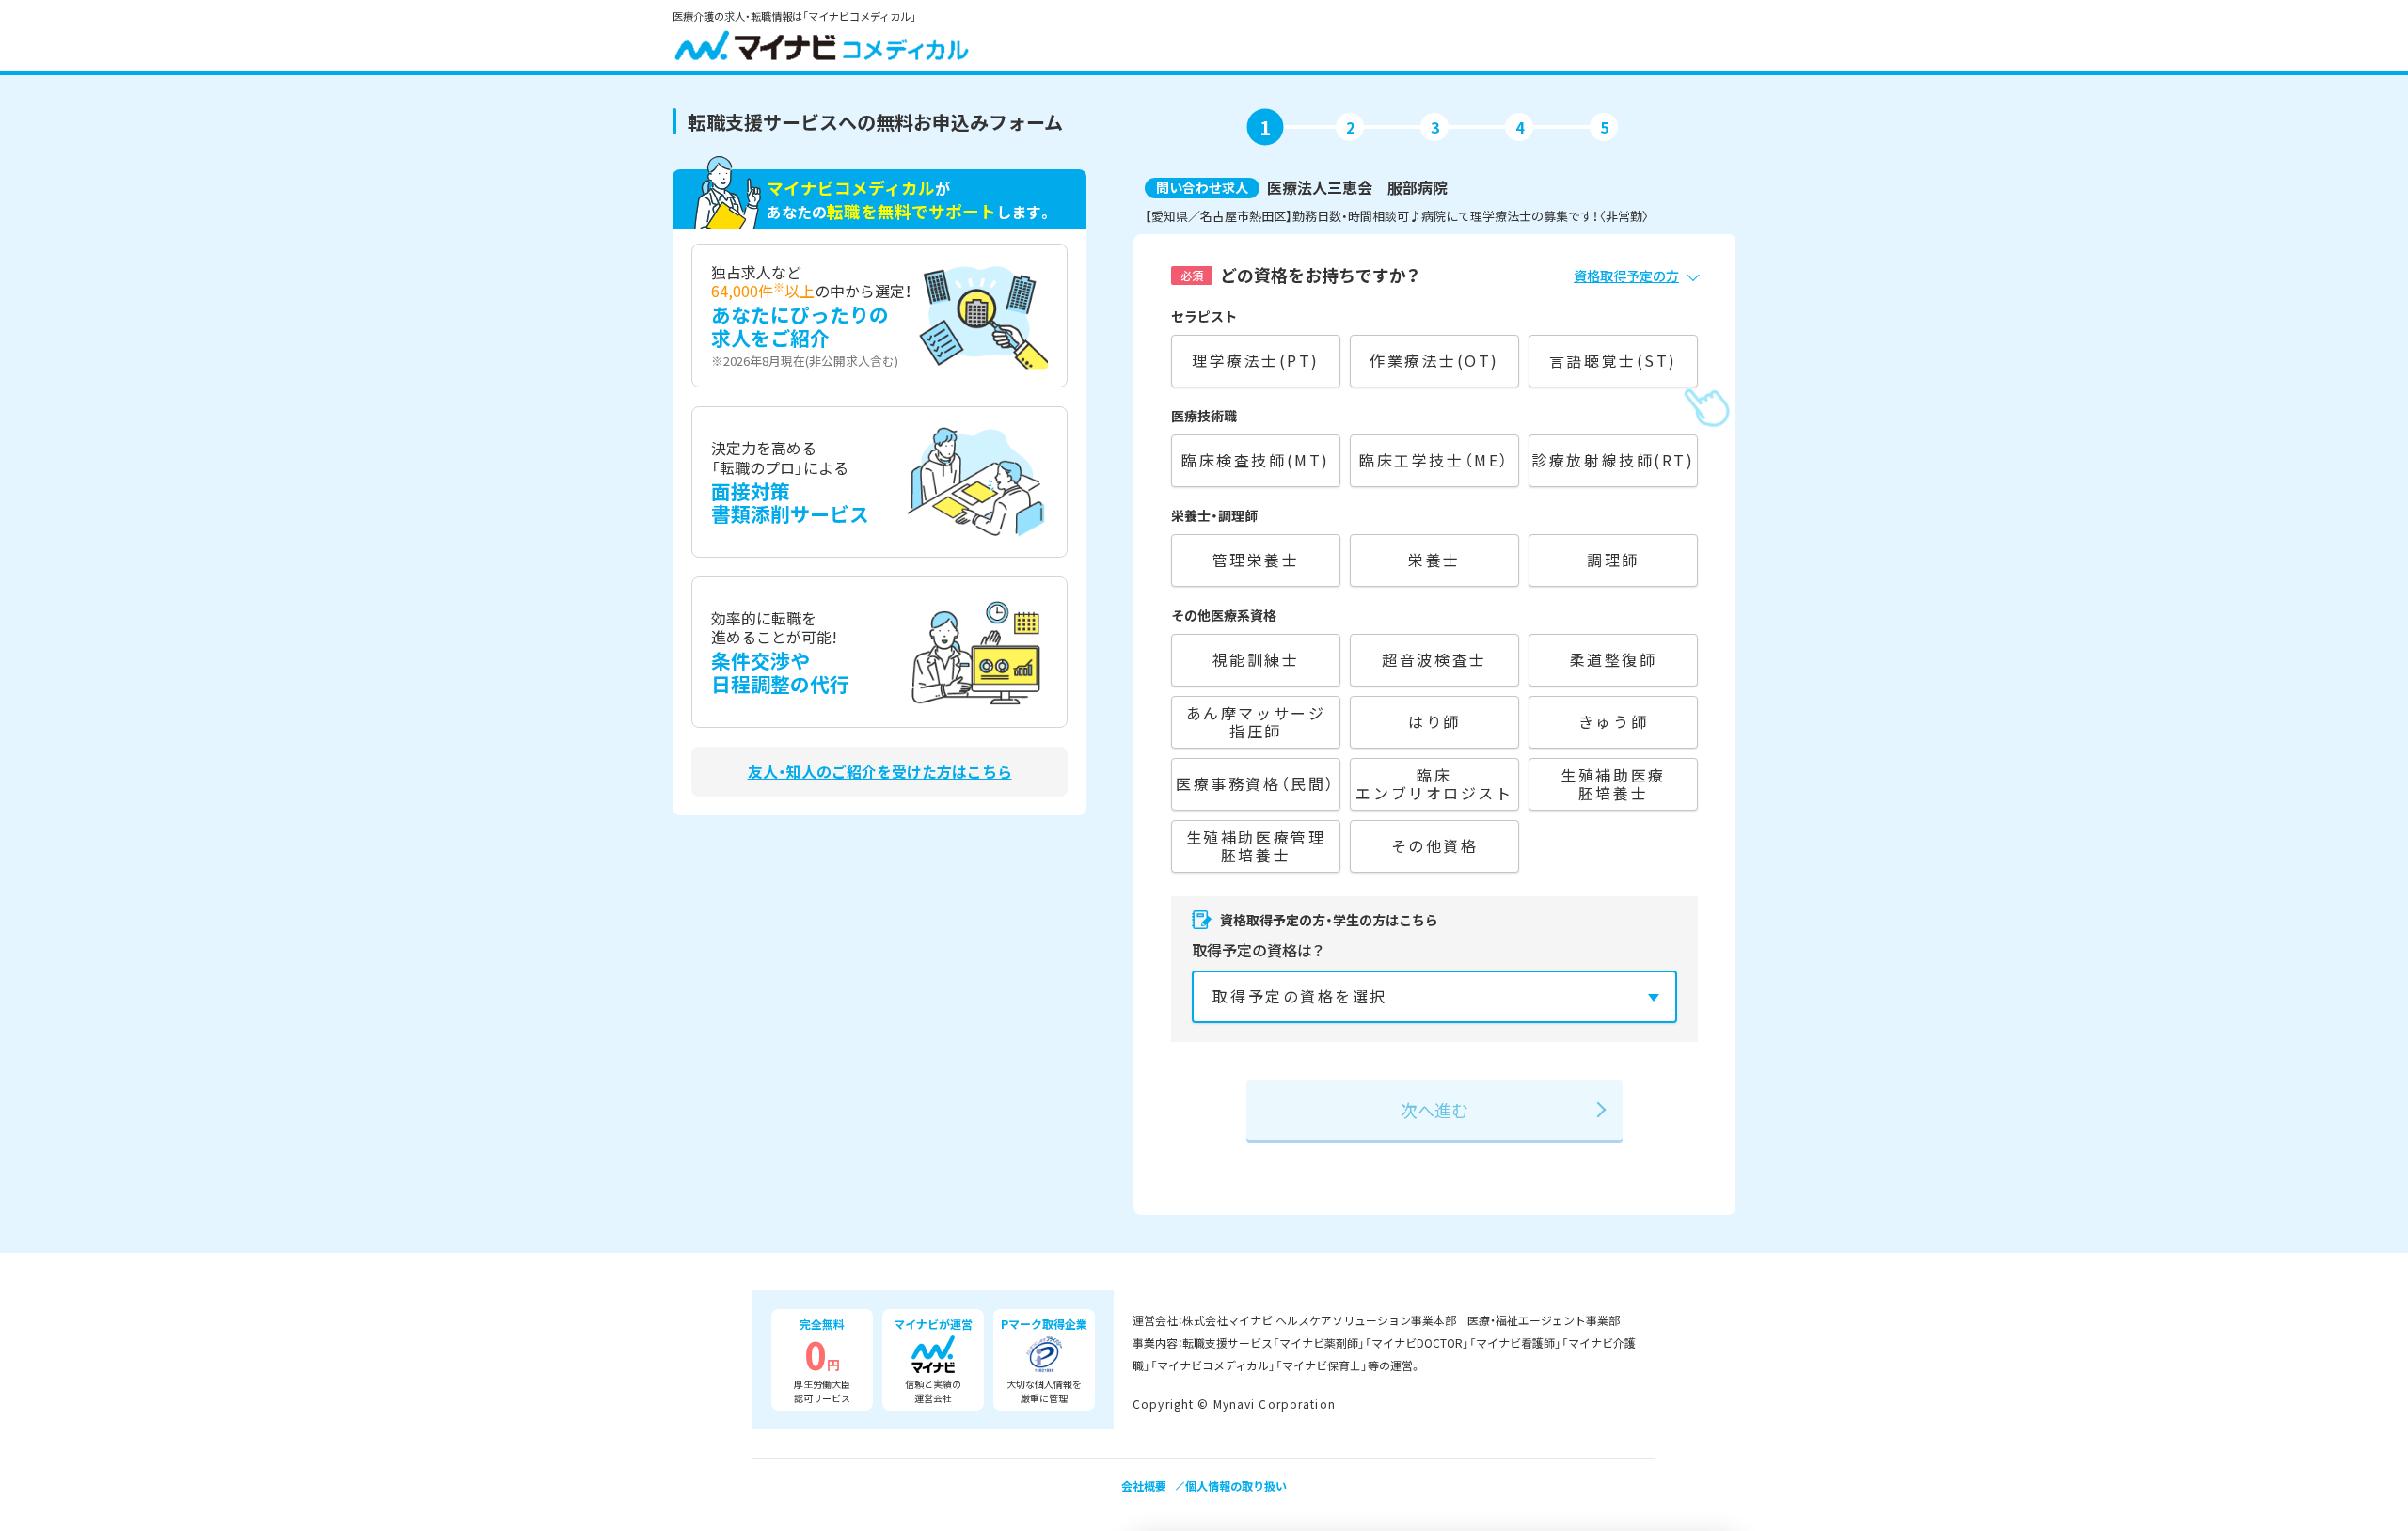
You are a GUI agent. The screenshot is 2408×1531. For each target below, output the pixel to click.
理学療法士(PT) (1256, 360)
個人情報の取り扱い (1236, 1485)
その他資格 (1435, 845)
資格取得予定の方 (1626, 276)
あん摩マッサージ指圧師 (1256, 722)
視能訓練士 (1256, 659)
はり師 (1434, 721)
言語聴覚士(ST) (1613, 360)
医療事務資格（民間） (1256, 783)
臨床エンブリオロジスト (1434, 784)
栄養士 (1434, 560)
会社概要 (1144, 1485)
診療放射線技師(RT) (1613, 460)
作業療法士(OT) (1434, 360)
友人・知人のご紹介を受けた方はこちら (880, 772)
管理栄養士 (1256, 560)
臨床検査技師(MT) (1256, 460)
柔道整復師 (1614, 659)
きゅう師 (1613, 721)
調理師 (1613, 560)
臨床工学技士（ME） (1434, 460)
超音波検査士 (1434, 659)
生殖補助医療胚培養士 (1613, 784)
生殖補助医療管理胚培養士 (1256, 846)
